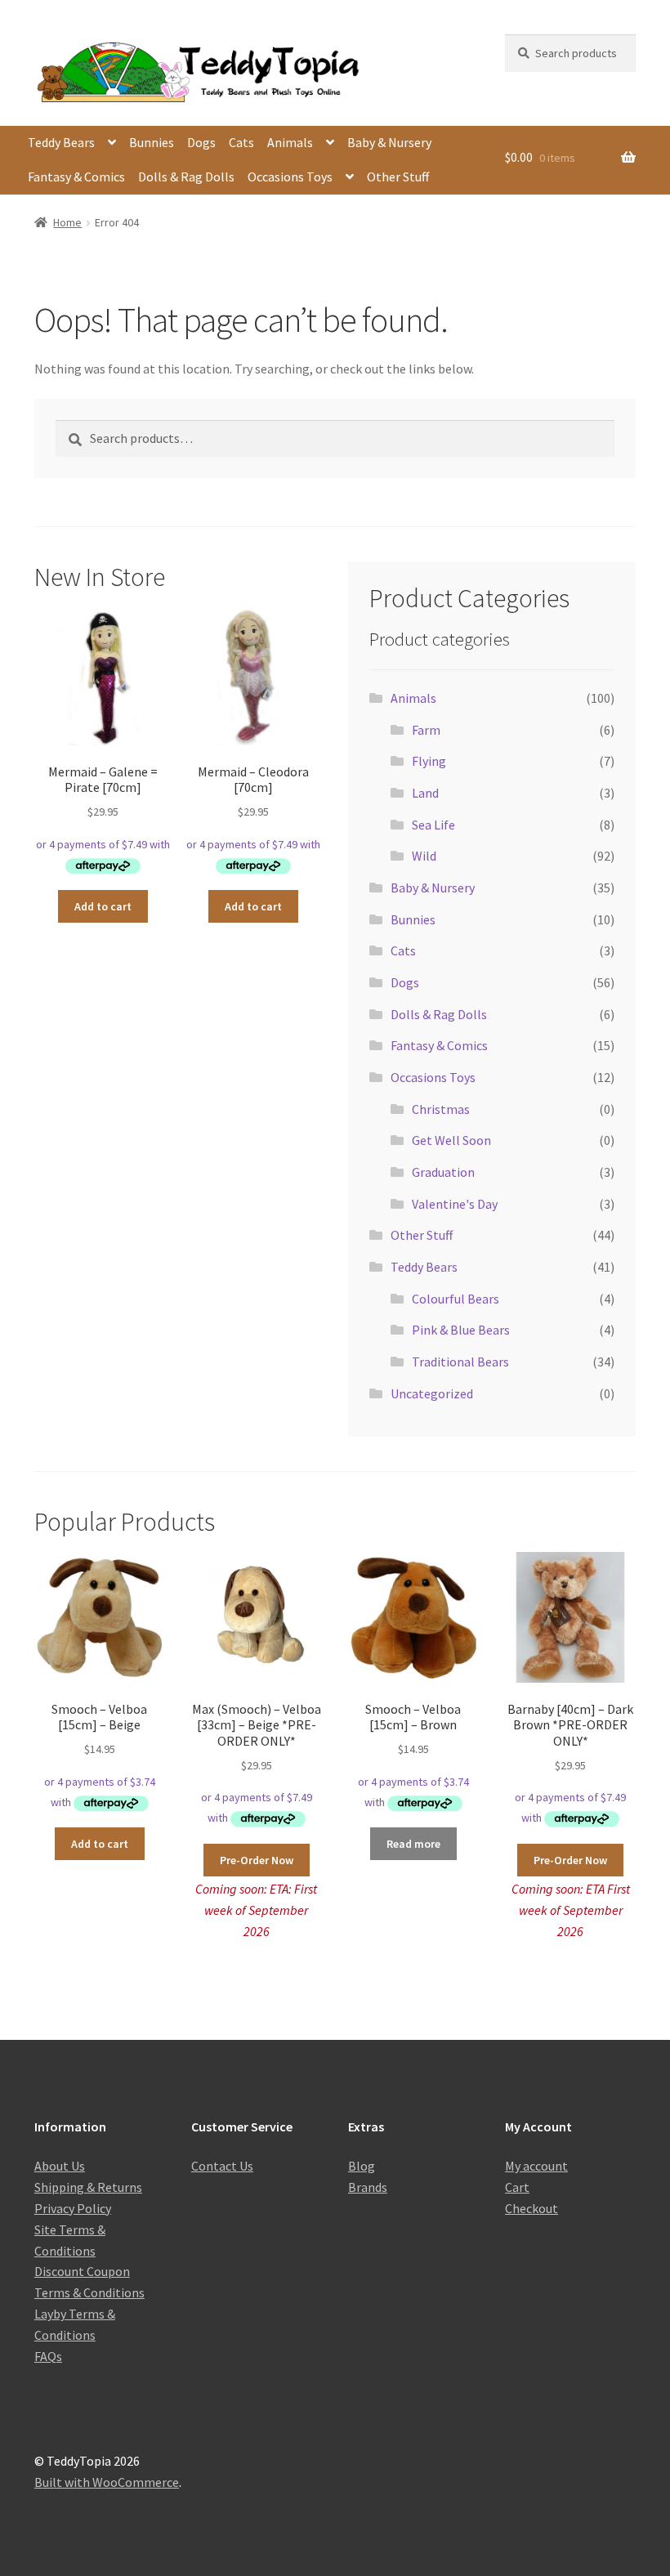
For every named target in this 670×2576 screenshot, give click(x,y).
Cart (517, 2187)
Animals (290, 142)
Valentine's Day (455, 1204)
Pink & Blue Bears (461, 1330)
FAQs (48, 2356)
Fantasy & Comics (76, 177)
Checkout (532, 2208)
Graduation (443, 1172)
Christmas (441, 1109)
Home (67, 222)
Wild (424, 856)
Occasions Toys (290, 177)
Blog (362, 2166)
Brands (368, 2187)
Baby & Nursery (389, 142)
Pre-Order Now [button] (257, 1860)
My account (536, 2166)
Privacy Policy (73, 2208)
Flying (429, 761)
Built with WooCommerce (107, 2482)
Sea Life (433, 825)
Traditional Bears (460, 1362)
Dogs (201, 142)
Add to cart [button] (103, 906)
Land (425, 793)
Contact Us (222, 2166)
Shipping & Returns (88, 2187)
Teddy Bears (61, 142)
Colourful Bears (456, 1299)
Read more (413, 1844)
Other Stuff (398, 177)
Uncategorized (432, 1393)
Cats (241, 142)
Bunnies (152, 142)
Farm (426, 730)
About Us (60, 2166)
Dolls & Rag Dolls (186, 177)
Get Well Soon (451, 1140)
